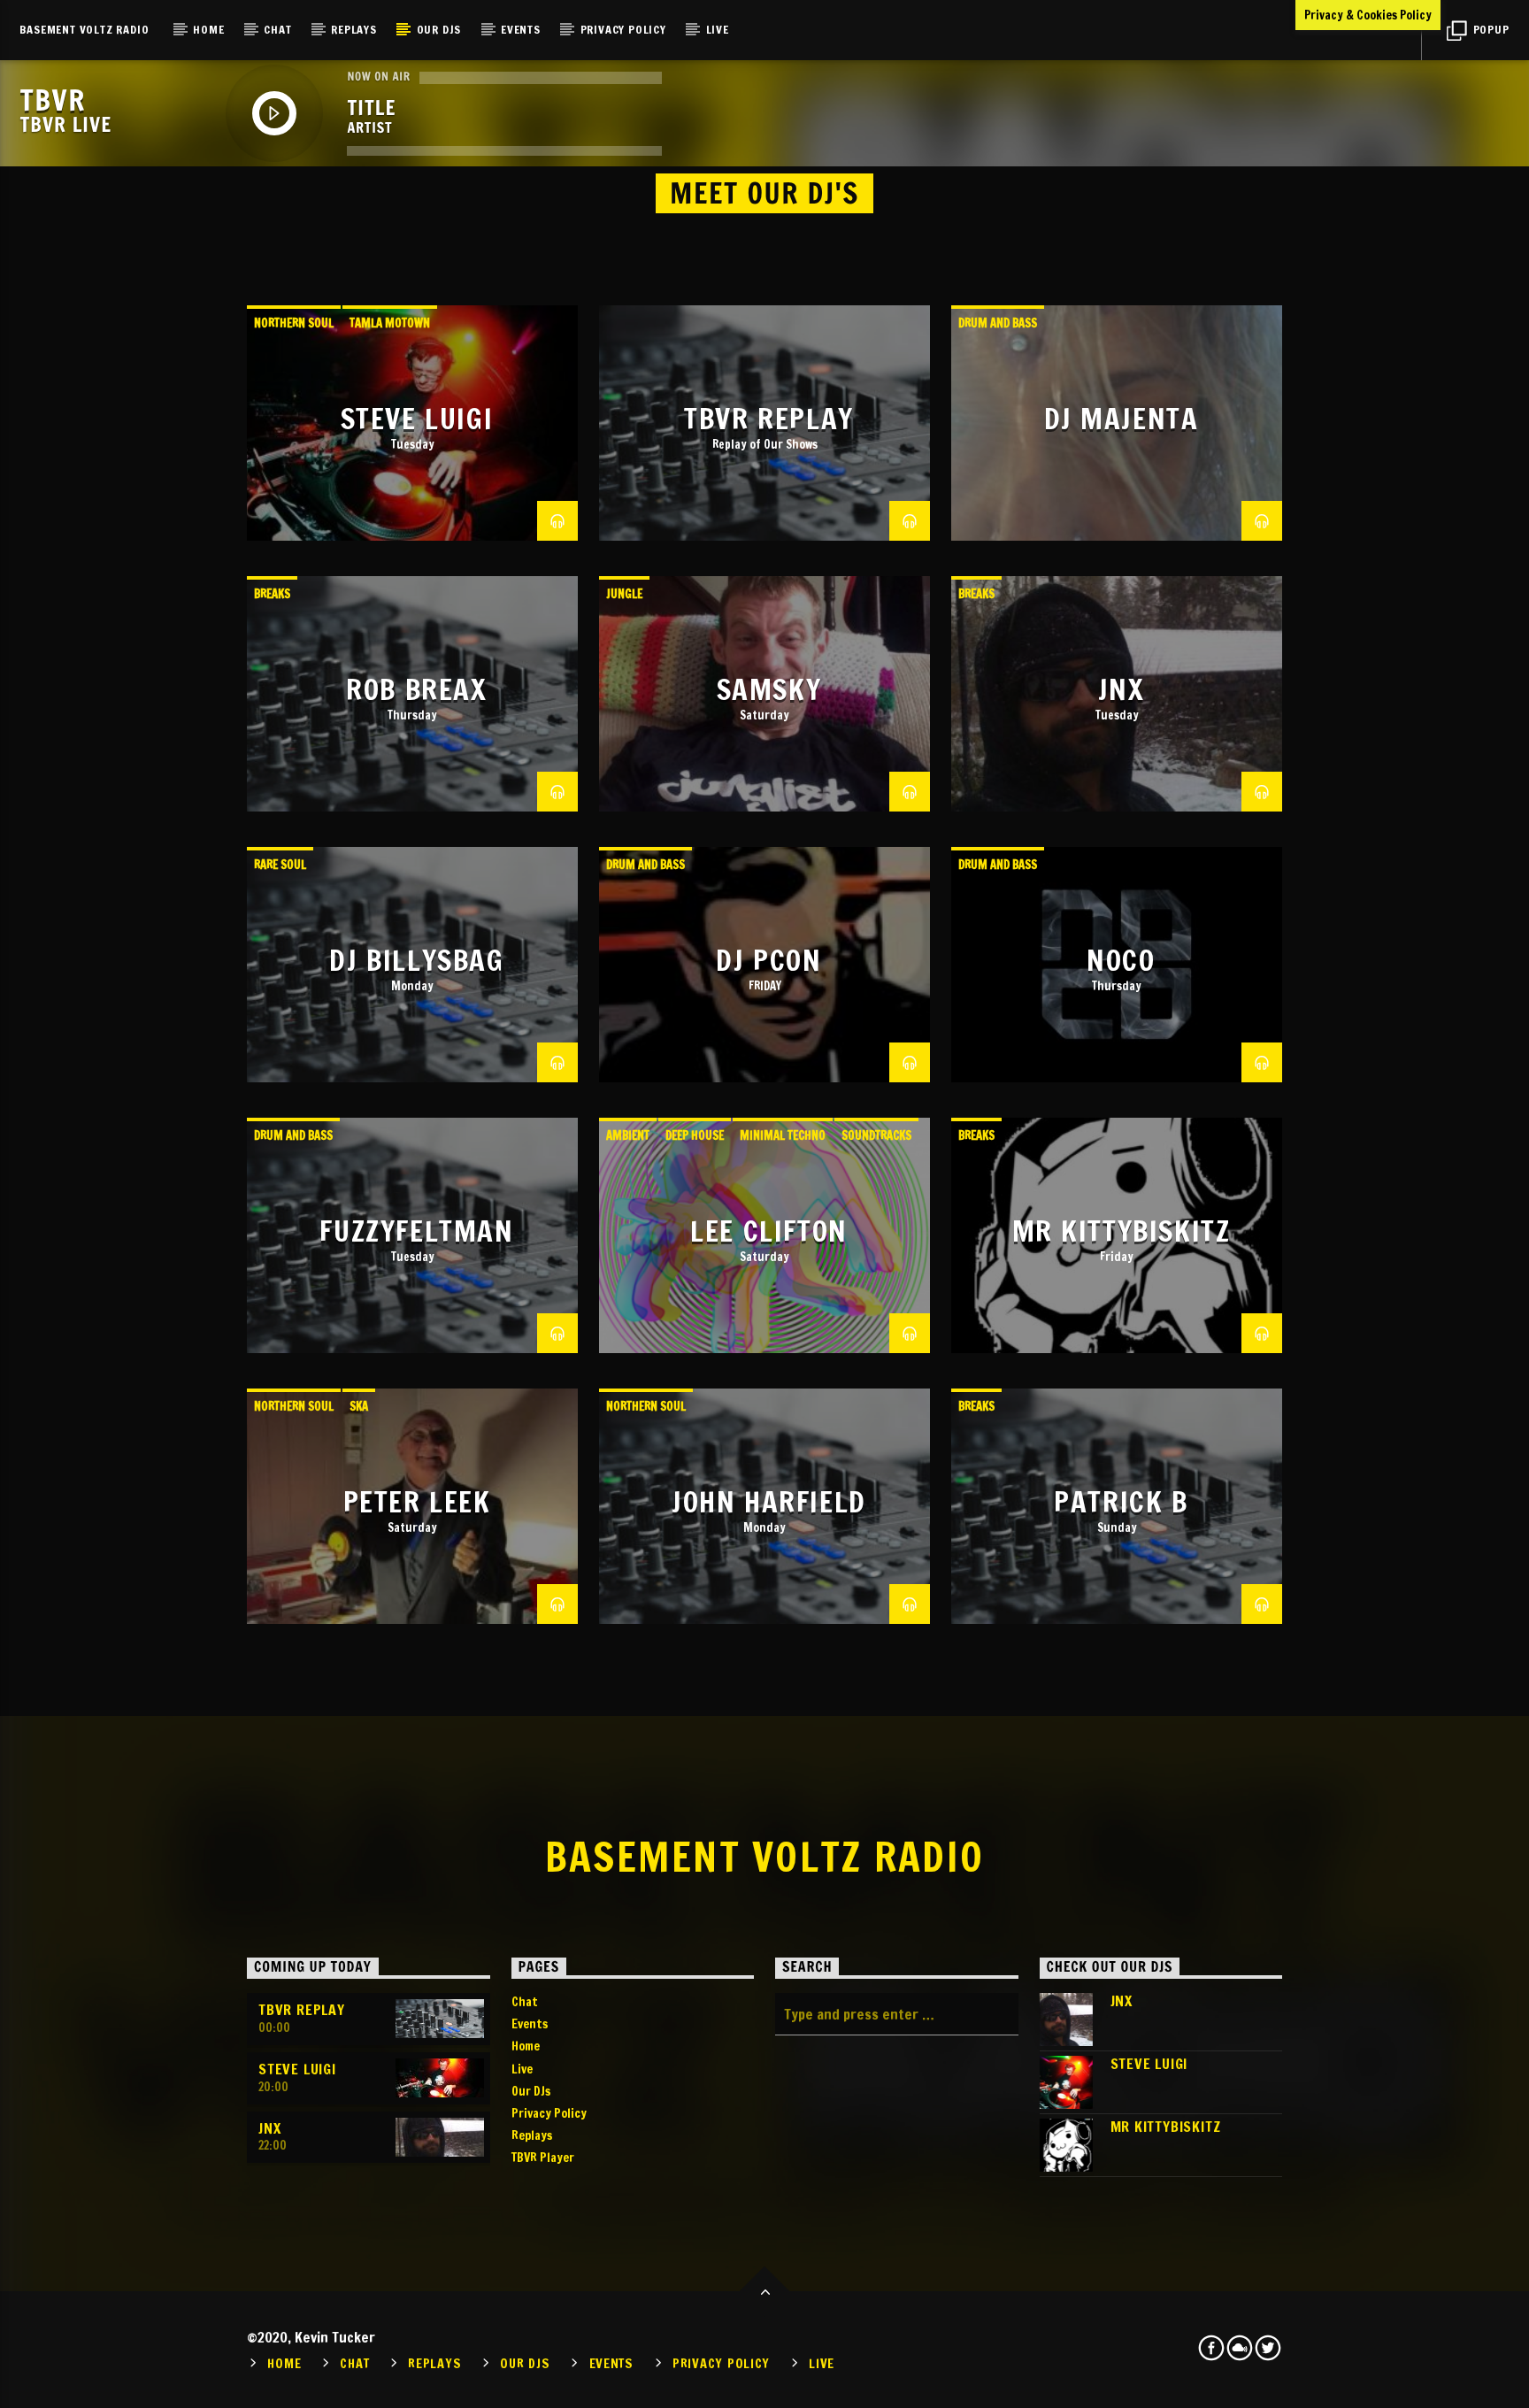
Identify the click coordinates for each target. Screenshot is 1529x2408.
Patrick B (1121, 1502)
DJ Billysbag (416, 960)
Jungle (624, 594)
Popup (1490, 29)
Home (208, 29)
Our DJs (439, 29)
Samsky (769, 689)
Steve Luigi (417, 419)
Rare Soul (280, 865)
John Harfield (769, 1502)
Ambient (628, 1135)
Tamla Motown (390, 323)
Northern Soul (294, 323)
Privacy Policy (623, 29)
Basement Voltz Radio (84, 29)
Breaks (272, 594)
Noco (1121, 960)
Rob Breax (416, 689)
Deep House (695, 1135)
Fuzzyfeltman (416, 1231)
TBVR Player (543, 2158)
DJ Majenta (1122, 419)
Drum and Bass (998, 323)
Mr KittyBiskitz (1122, 1231)
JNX (1122, 689)
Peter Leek (417, 1502)
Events (521, 29)
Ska (359, 1406)
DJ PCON (768, 960)
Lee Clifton (769, 1231)
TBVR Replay (769, 419)
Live (718, 29)
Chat (277, 29)
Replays (354, 29)
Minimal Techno (783, 1135)
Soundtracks (876, 1135)
